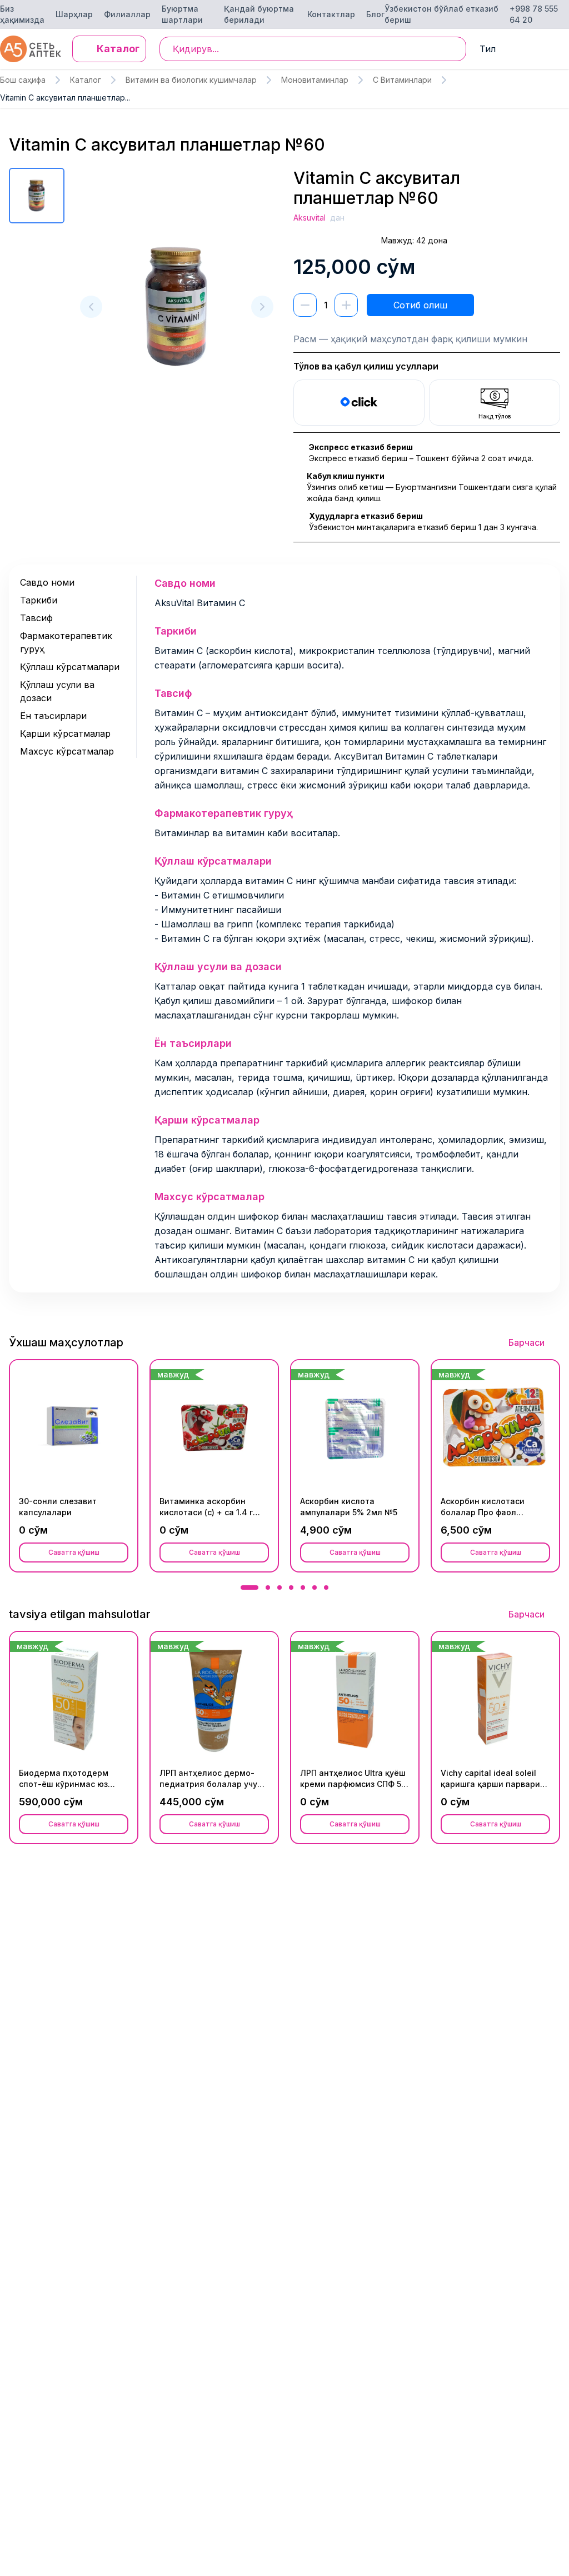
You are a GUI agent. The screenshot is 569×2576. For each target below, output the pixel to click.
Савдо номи (47, 582)
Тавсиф (36, 618)
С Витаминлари (402, 80)
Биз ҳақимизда (22, 14)
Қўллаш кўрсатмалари (70, 667)
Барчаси (526, 1342)
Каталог (86, 80)
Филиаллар (127, 14)
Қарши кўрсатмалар (65, 733)
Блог (375, 14)
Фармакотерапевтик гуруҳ (66, 642)
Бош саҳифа (23, 80)
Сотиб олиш (420, 305)
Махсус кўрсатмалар (67, 751)
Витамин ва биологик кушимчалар (191, 80)
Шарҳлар (74, 14)
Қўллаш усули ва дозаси (57, 691)
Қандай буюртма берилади (259, 14)
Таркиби (39, 600)
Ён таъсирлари (53, 716)
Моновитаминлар (315, 80)
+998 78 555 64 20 (534, 14)
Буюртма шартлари (182, 14)
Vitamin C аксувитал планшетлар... (65, 98)
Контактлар (331, 14)
